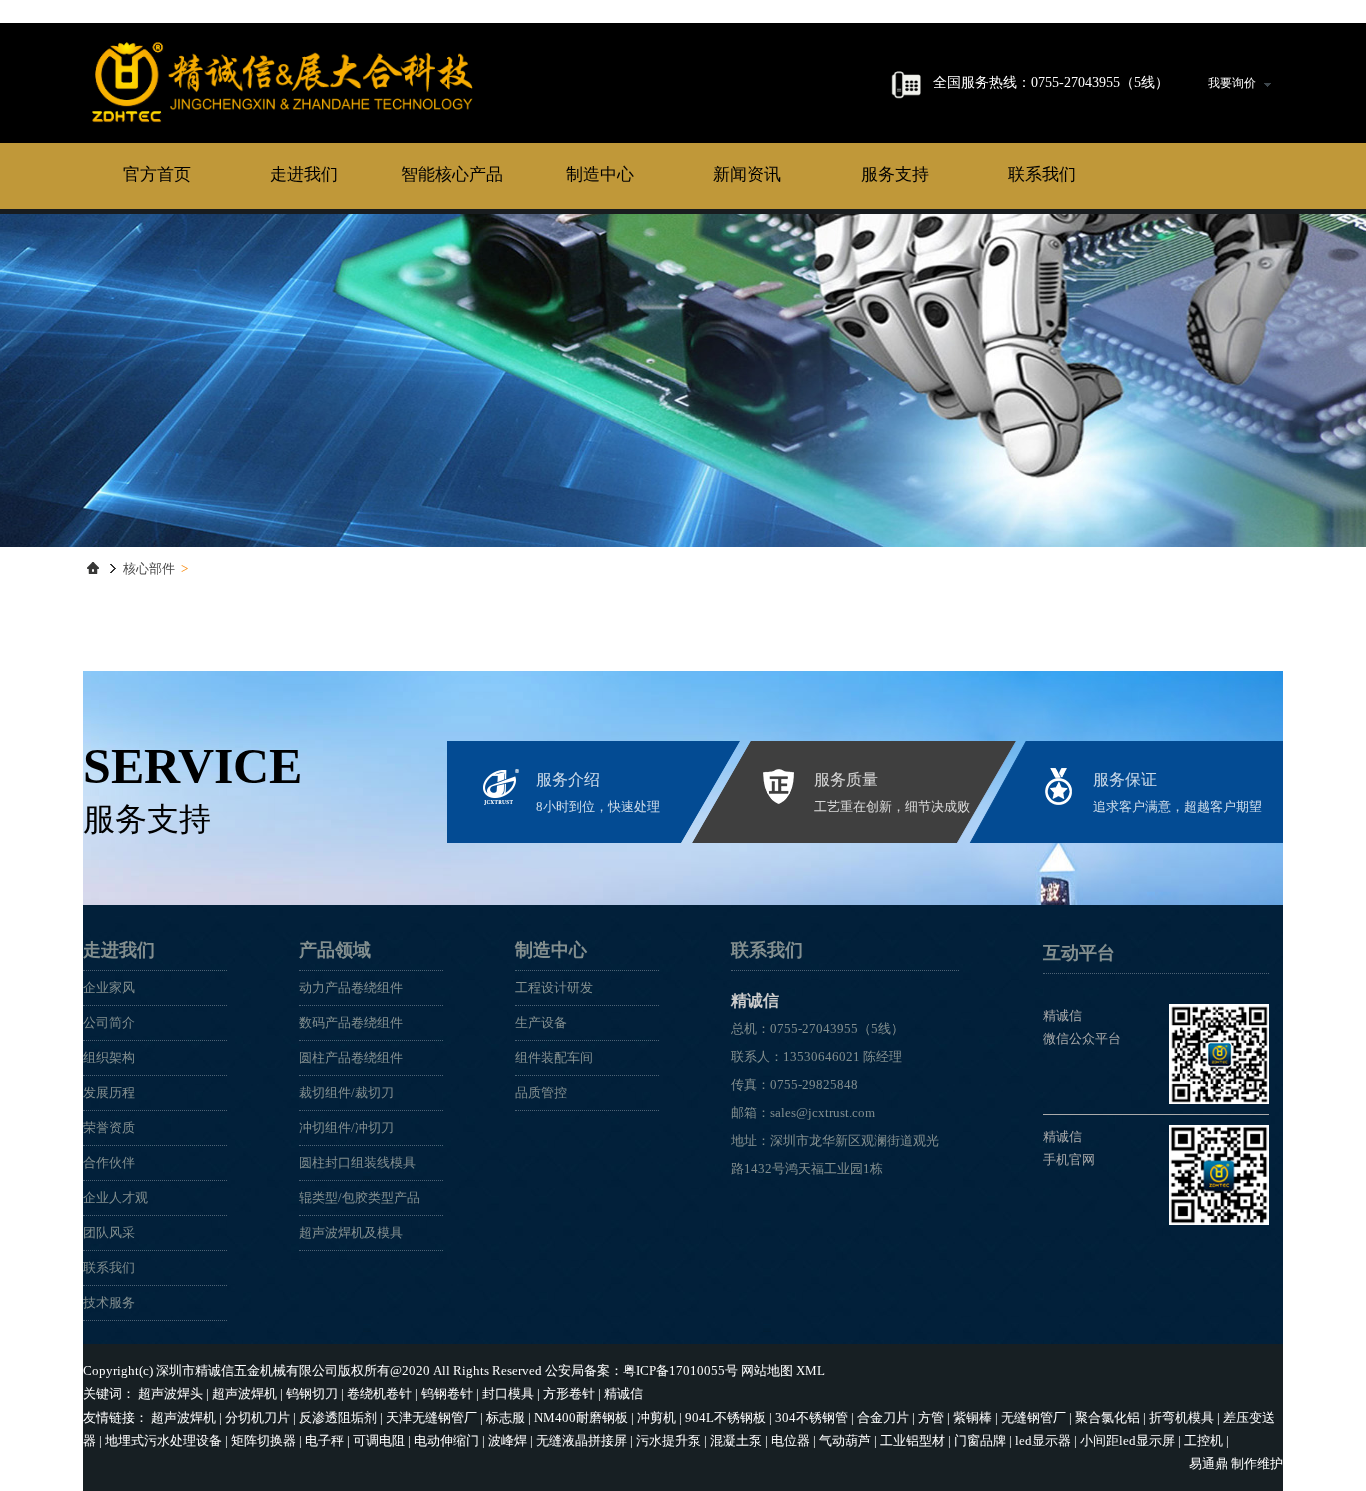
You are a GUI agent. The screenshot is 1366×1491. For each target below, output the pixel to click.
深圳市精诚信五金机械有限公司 (247, 1370)
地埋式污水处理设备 (163, 1440)
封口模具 (508, 1393)
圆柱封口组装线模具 (357, 1162)
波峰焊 (507, 1440)
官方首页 (157, 174)
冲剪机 (656, 1417)
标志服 (505, 1417)
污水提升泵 (668, 1440)
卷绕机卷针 (379, 1393)
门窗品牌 (980, 1440)
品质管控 (541, 1092)
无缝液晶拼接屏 (581, 1440)
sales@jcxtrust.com (822, 1112)
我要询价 (1232, 83)
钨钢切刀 (312, 1393)
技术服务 (109, 1302)
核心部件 (149, 568)
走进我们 (304, 174)
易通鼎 (1208, 1463)
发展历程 (109, 1092)
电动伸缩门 (446, 1440)
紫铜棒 (972, 1417)
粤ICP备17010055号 (680, 1370)
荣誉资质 (109, 1127)
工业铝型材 (912, 1440)
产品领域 (335, 950)
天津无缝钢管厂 (431, 1417)
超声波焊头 (170, 1393)
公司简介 (109, 1022)
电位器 (790, 1440)
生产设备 (541, 1022)
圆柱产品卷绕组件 (351, 1057)
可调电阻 (379, 1440)
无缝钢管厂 (1033, 1417)
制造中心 (600, 174)
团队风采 (109, 1232)
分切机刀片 (257, 1417)
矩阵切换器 (263, 1440)
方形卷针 (569, 1393)
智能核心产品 (452, 174)
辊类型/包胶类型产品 (359, 1197)
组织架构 (109, 1057)
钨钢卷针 (447, 1393)
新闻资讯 (747, 174)
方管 (931, 1417)
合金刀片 (883, 1417)
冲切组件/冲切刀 (346, 1127)
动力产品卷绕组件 (351, 987)
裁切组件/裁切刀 (346, 1092)
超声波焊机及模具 (351, 1232)
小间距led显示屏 (1127, 1440)
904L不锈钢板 (725, 1417)
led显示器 (1043, 1440)
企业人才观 (115, 1197)
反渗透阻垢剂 (338, 1417)
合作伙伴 (109, 1162)
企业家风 (109, 987)
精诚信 (283, 82)
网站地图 (767, 1370)
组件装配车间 (554, 1057)
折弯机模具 (1181, 1417)
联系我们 (1042, 174)
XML (810, 1370)
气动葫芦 (845, 1440)
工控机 (1203, 1440)
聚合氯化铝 (1107, 1417)
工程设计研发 (554, 987)
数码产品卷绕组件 (351, 1022)
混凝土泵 (736, 1440)
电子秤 (324, 1440)
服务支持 (895, 174)
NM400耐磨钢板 (581, 1417)
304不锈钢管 (811, 1417)
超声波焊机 (244, 1393)
